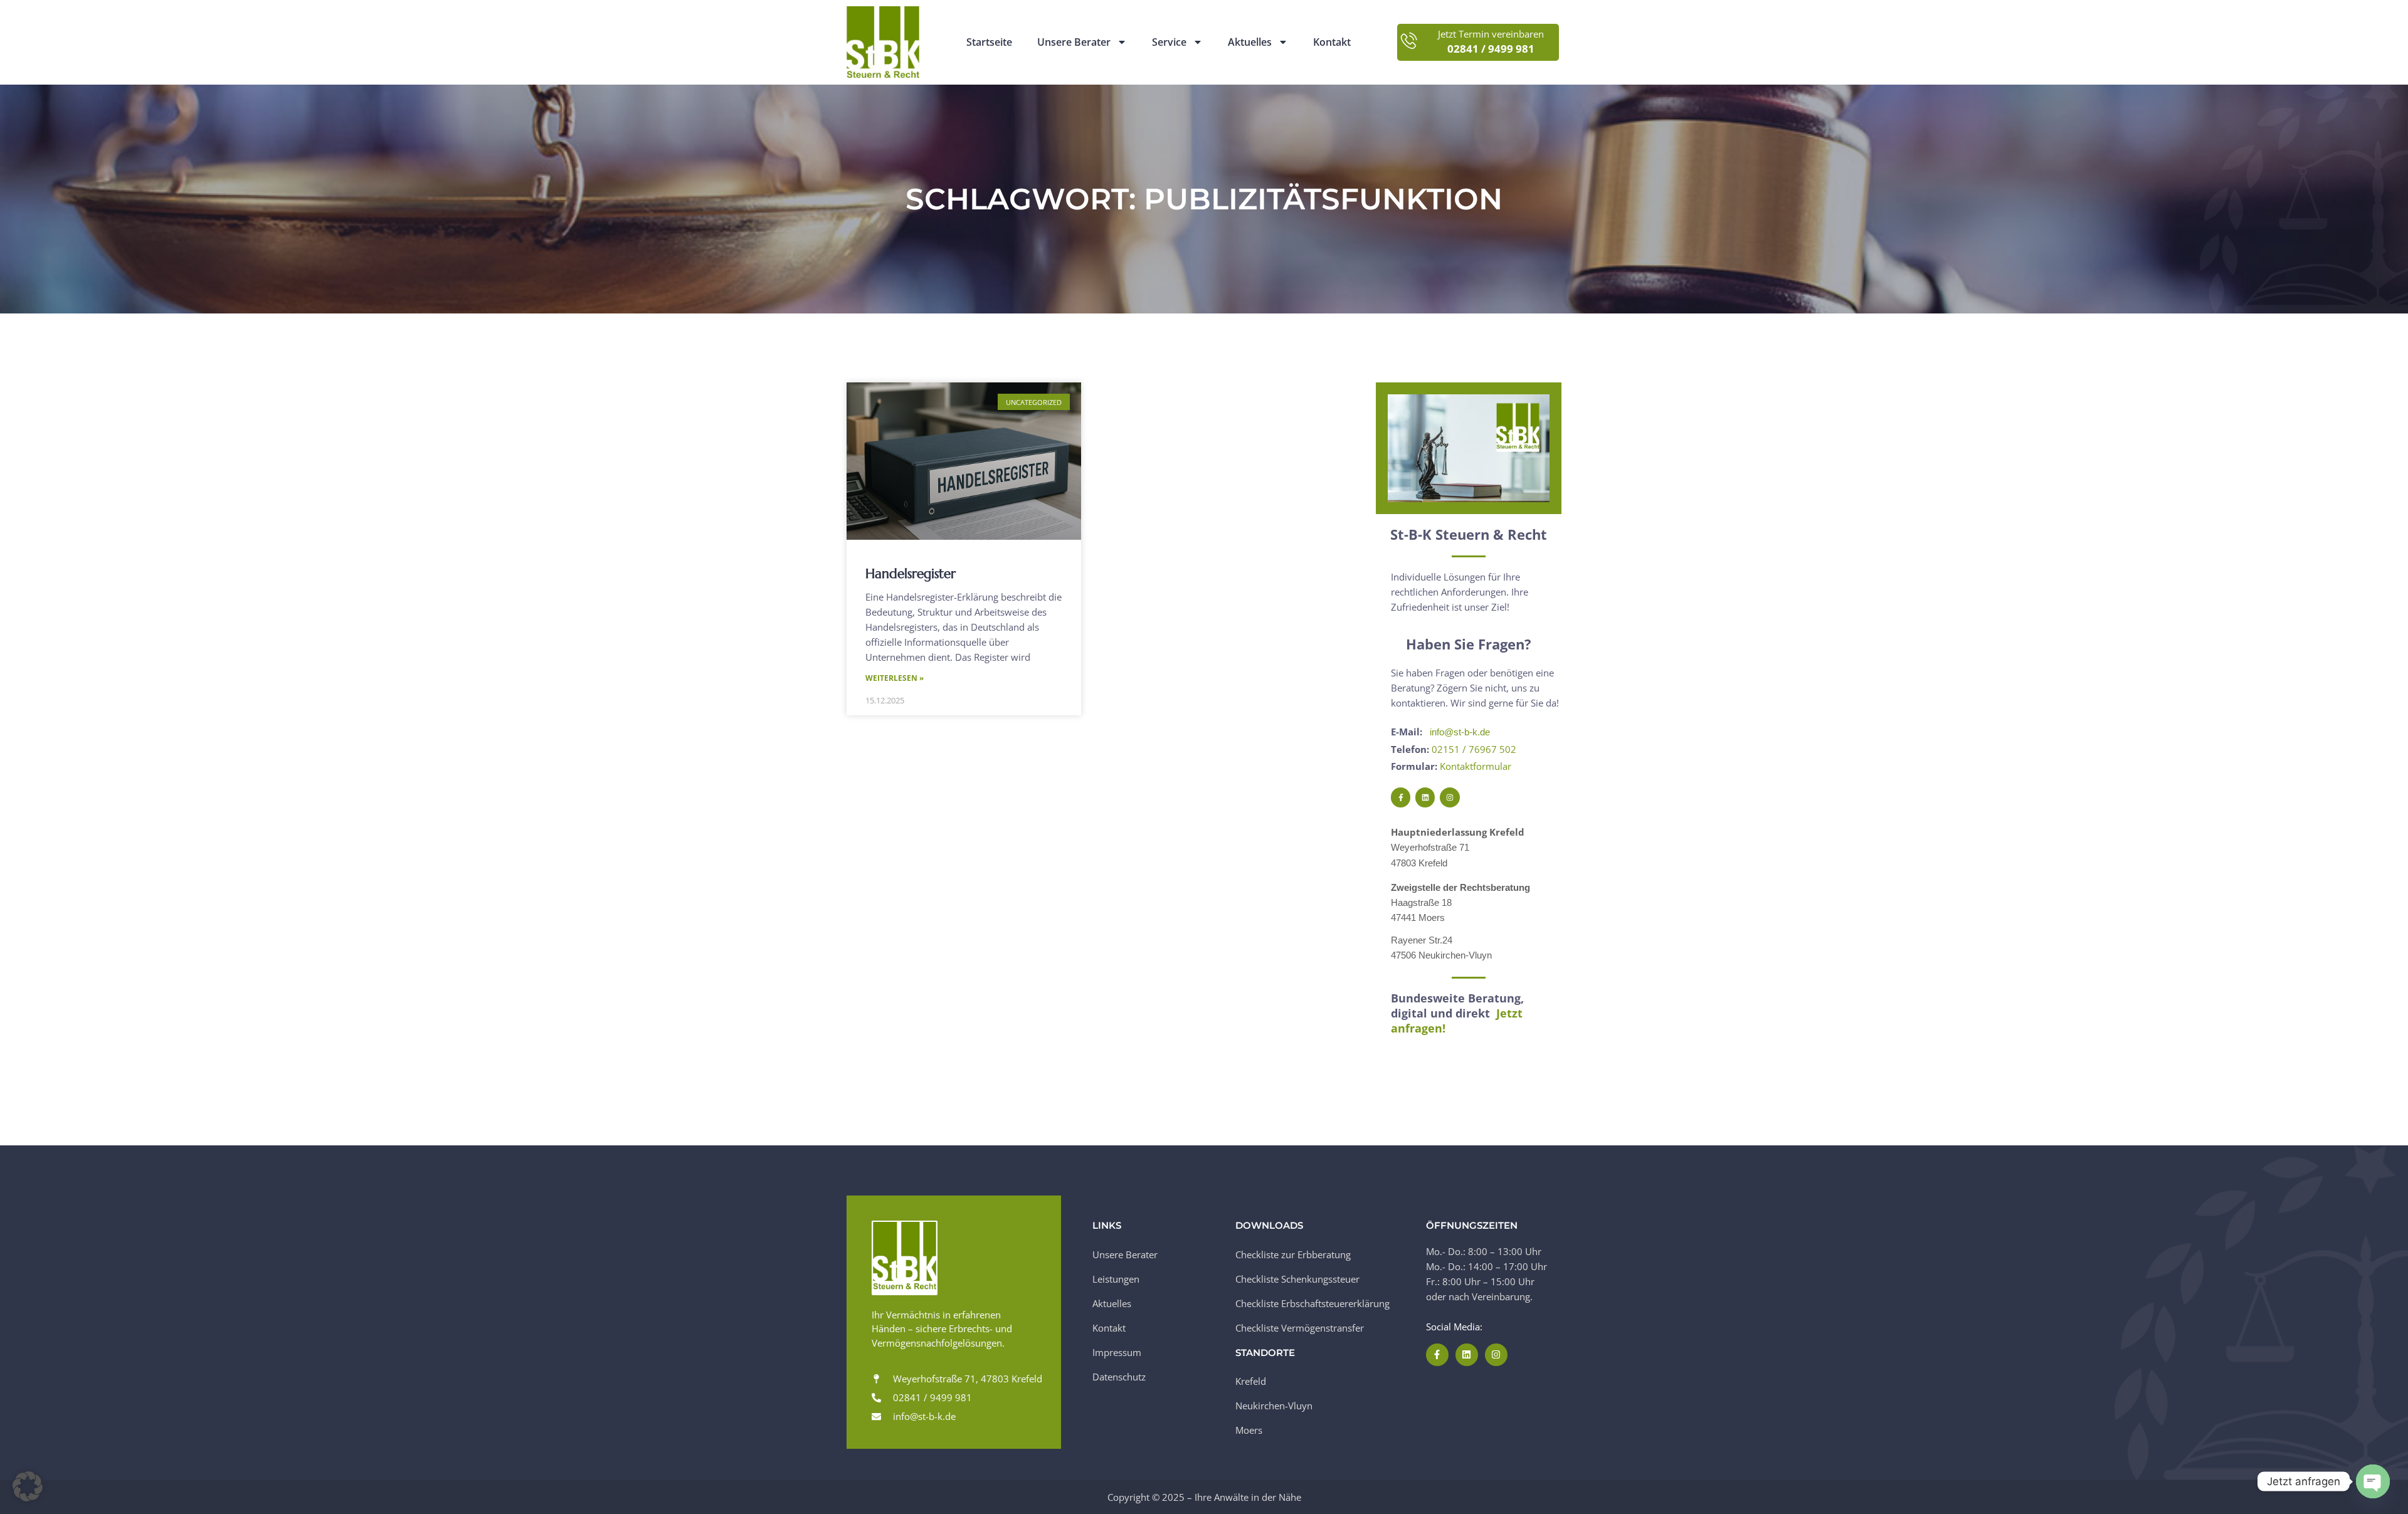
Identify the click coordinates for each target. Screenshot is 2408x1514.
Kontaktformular (1476, 766)
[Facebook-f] (1401, 797)
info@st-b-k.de (1460, 732)
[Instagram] (1450, 797)
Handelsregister (911, 574)
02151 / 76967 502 (1474, 749)
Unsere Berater (1074, 42)
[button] (28, 1486)
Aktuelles (1250, 42)
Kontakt (1332, 42)
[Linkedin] (1425, 797)
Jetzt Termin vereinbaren (1491, 34)
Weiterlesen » (895, 678)
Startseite (989, 42)
